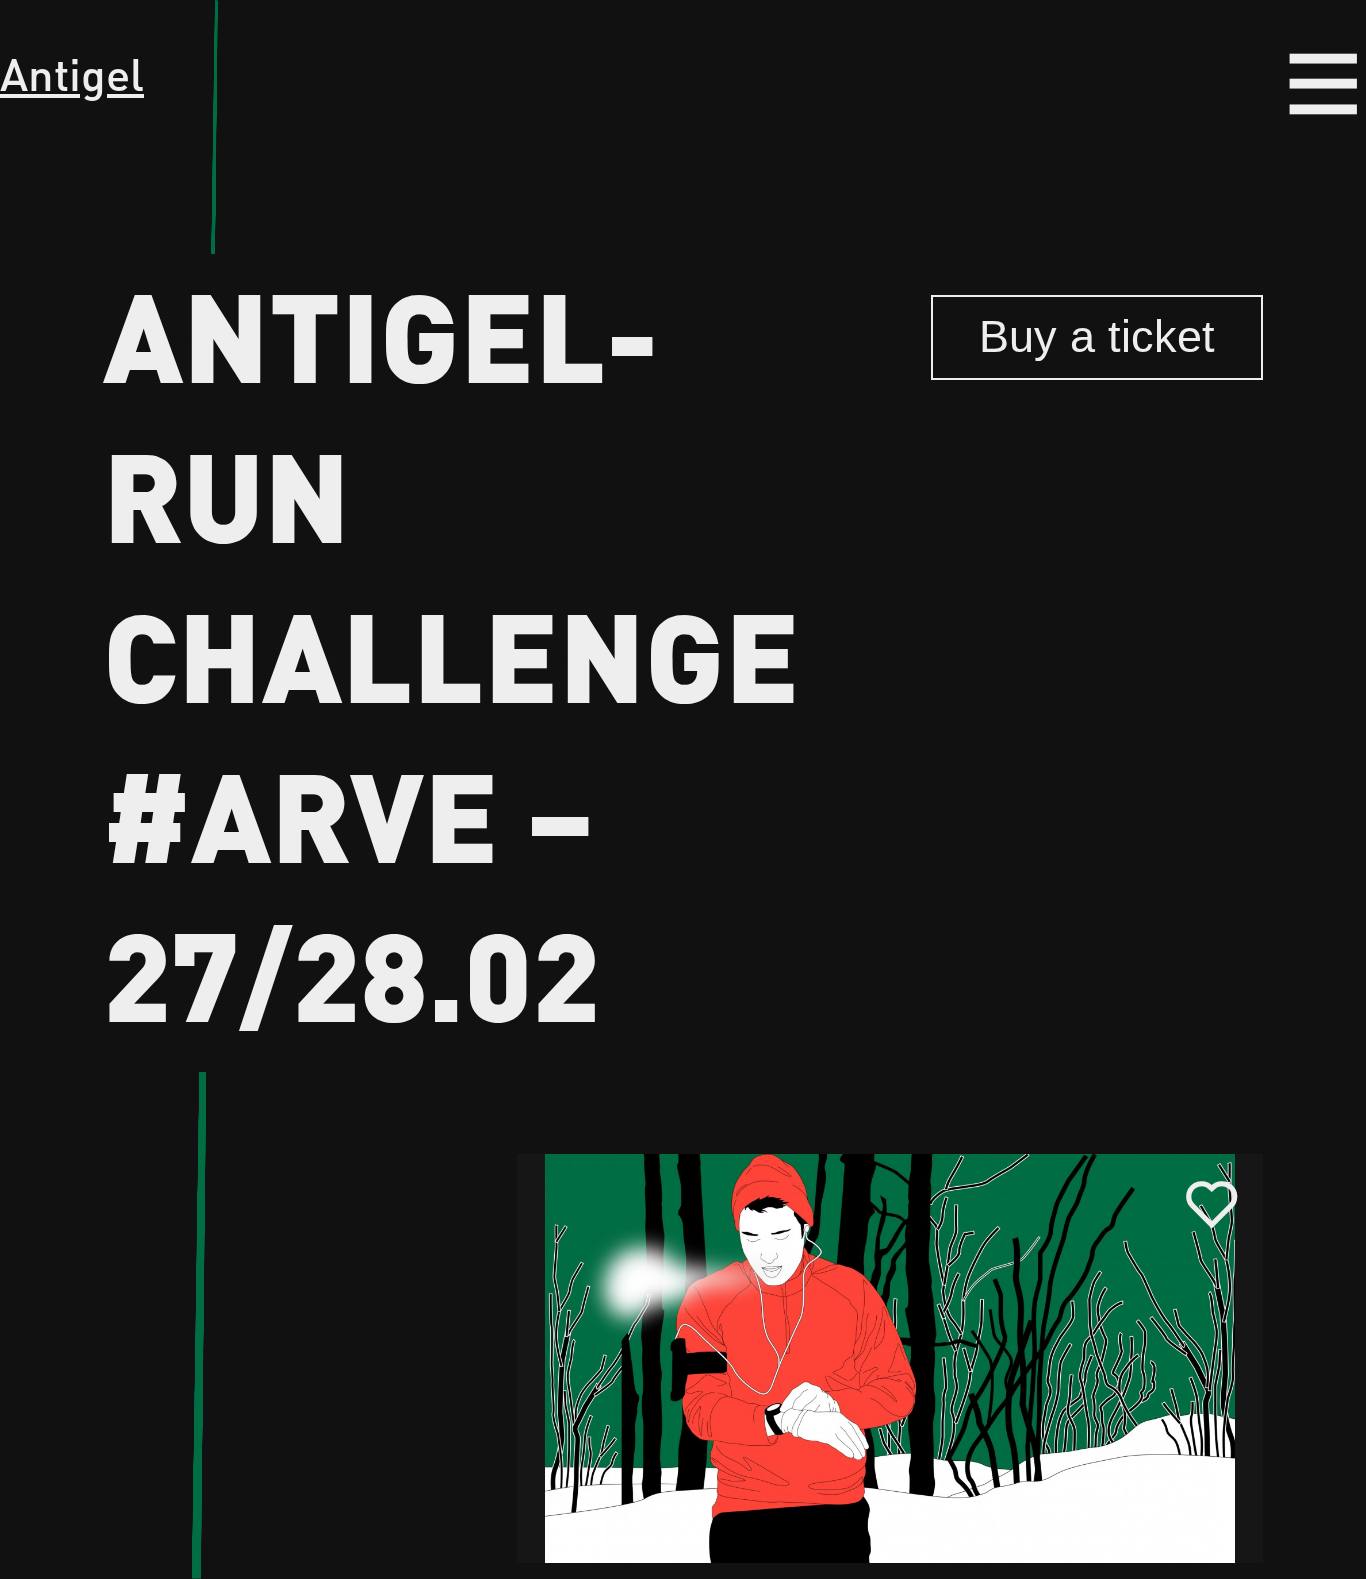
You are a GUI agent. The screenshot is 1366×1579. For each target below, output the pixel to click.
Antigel (72, 73)
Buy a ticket (1097, 336)
